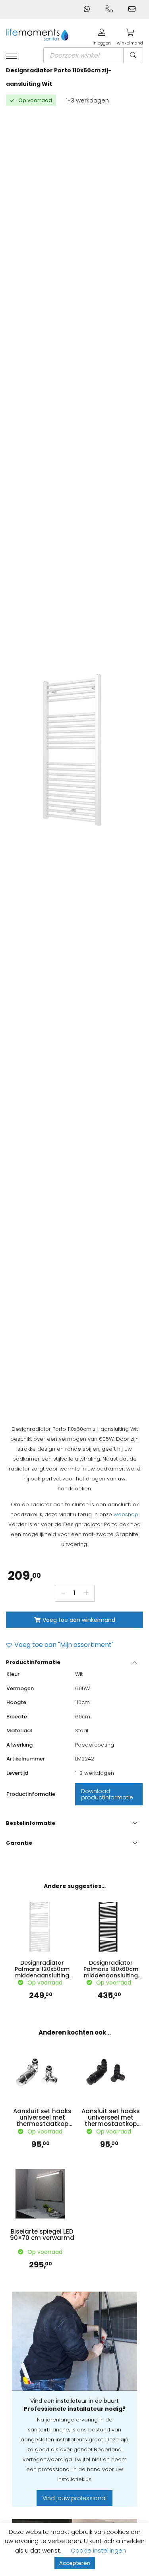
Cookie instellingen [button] (98, 2550)
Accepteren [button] (75, 2563)
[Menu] (12, 57)
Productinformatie (33, 1662)
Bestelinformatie (31, 1823)
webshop (126, 1514)
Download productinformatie (107, 1794)
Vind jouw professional (74, 2498)
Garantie (19, 1843)
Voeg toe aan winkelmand (79, 1620)
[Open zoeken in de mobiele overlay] (93, 55)
